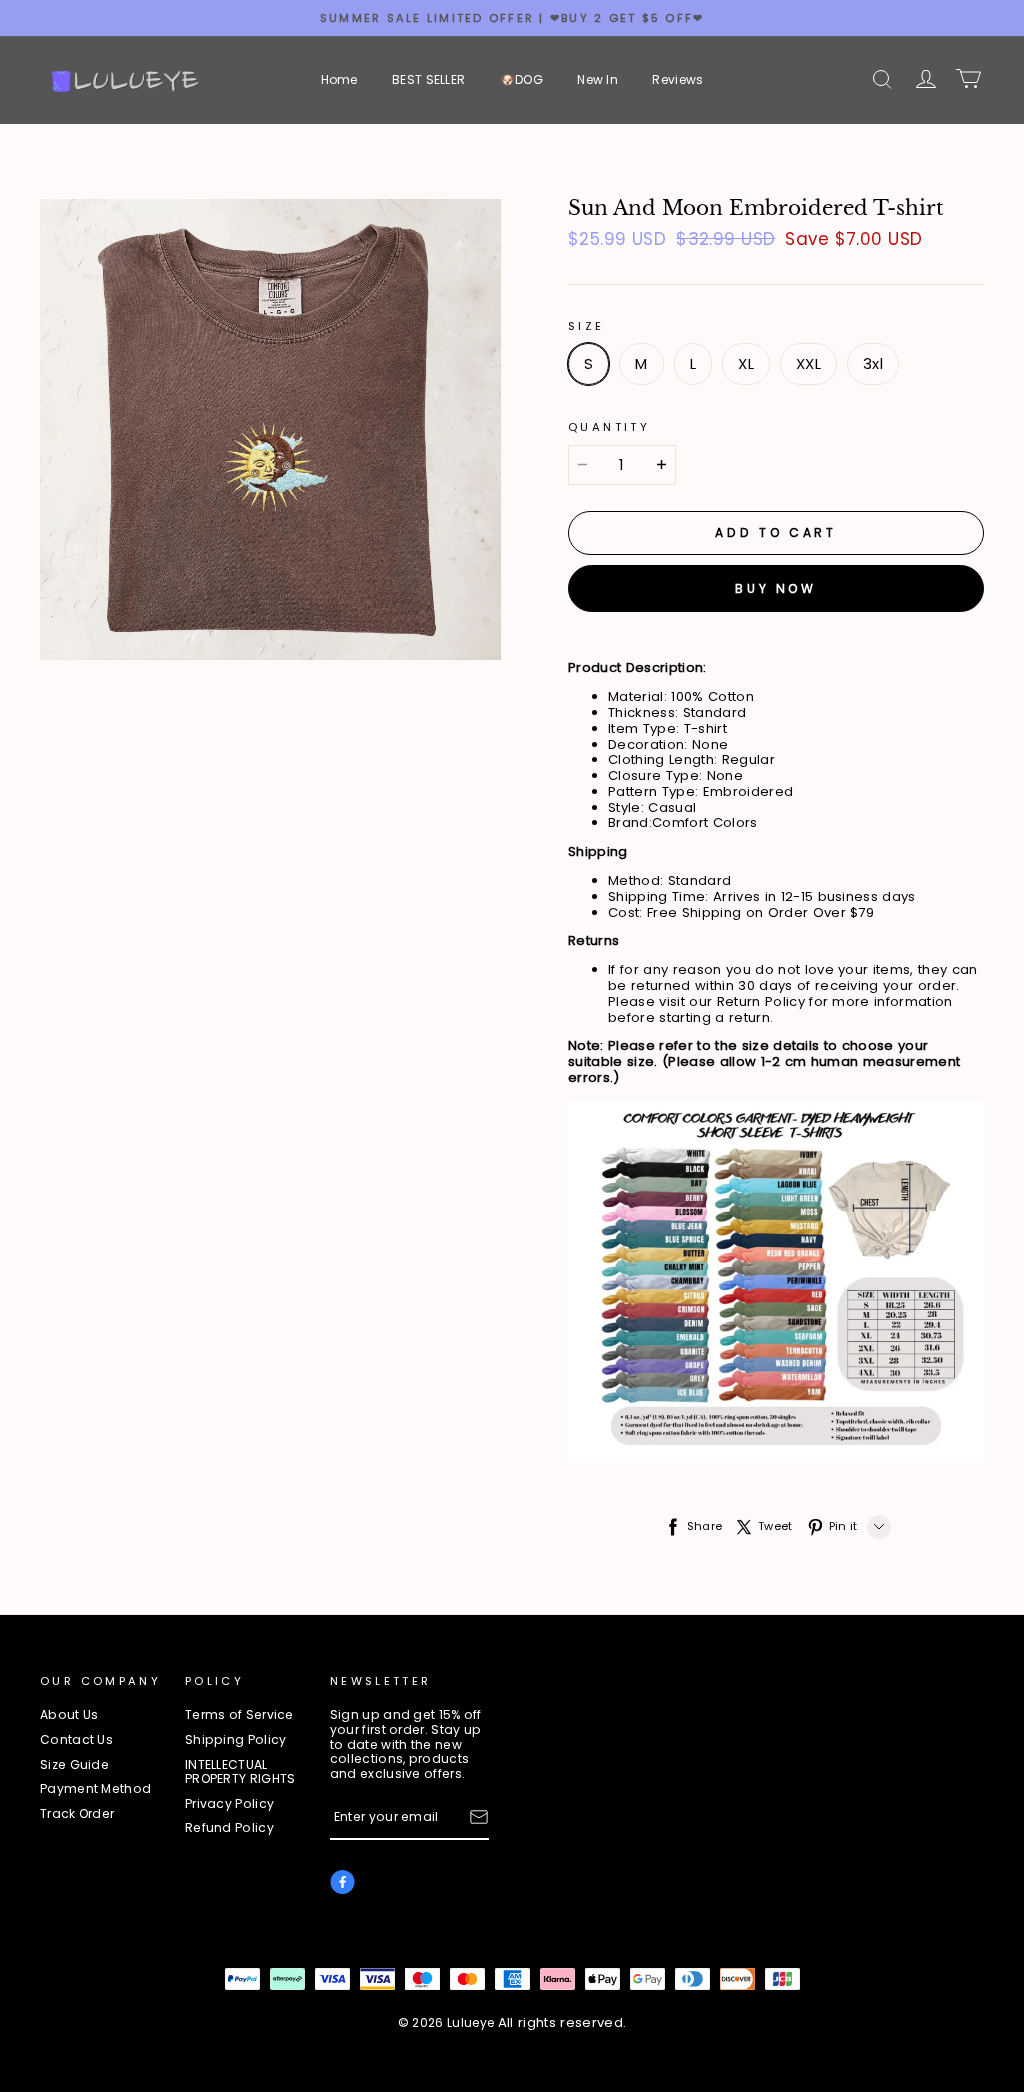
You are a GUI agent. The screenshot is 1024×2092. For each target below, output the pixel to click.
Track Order (77, 1814)
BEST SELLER (428, 79)
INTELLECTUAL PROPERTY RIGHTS (240, 1772)
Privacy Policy (229, 1804)
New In (597, 79)
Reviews (677, 79)
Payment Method (95, 1789)
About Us (69, 1715)
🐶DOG (521, 79)
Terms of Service (239, 1715)
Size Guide (74, 1765)
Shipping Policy (236, 1740)
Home (339, 79)
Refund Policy (229, 1828)
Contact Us (76, 1740)
